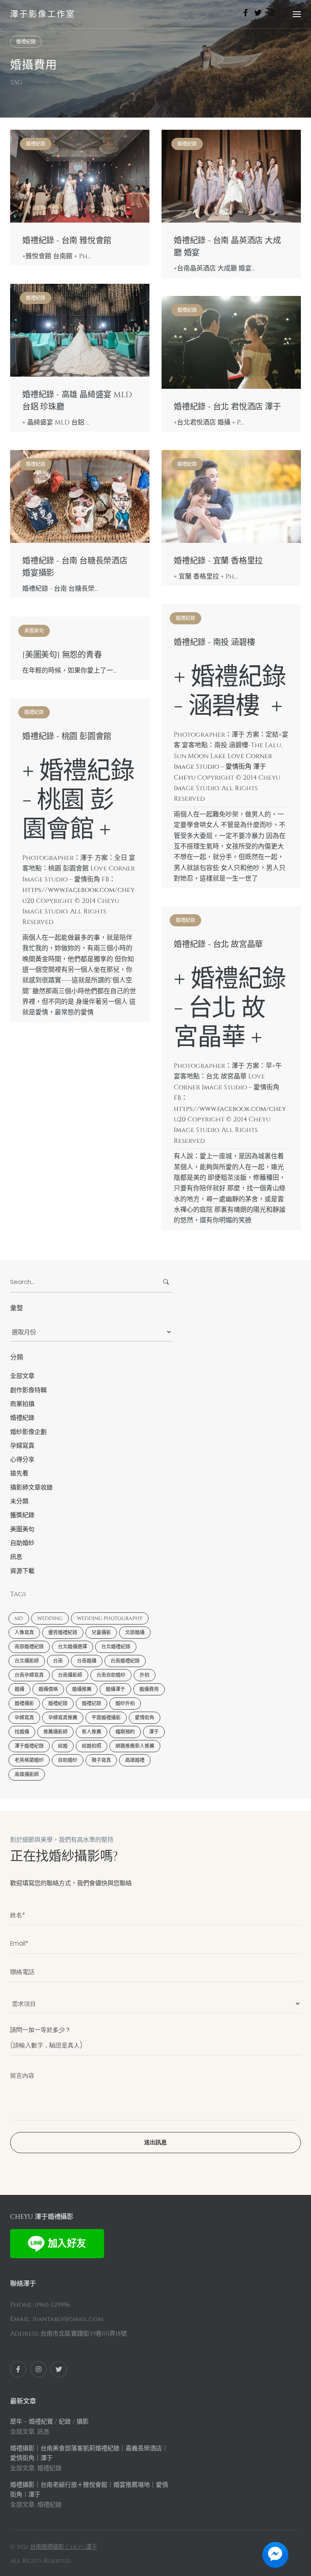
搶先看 (19, 1473)
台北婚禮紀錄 (116, 1647)
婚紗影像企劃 (28, 1432)
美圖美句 (34, 631)
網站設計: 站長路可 (123, 2547)
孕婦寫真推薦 (63, 1718)
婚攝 (19, 1689)
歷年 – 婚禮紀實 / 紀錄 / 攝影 (49, 2422)
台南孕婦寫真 (29, 1675)
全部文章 (22, 1376)
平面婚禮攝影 (106, 1718)
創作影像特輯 (28, 1390)
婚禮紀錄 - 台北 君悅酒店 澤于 (227, 407)
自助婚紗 (22, 1543)
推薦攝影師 (55, 1732)
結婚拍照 (92, 1746)
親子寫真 (101, 1760)
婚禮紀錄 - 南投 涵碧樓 (214, 643)
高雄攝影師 (27, 1774)
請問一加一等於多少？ (40, 2030)
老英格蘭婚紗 (29, 1760)
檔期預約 (125, 1732)
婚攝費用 (149, 1689)
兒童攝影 (101, 1633)
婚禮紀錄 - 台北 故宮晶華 (218, 945)
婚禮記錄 (92, 1704)
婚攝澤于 (115, 1689)
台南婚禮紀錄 (125, 1661)
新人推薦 (92, 1732)
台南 (58, 1661)
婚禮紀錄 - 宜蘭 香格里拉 (218, 561)
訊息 (16, 1557)
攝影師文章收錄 (31, 1488)
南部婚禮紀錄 (29, 1647)
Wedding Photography (110, 1618)
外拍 (145, 1675)
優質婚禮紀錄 (63, 1633)
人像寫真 (24, 1633)
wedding (50, 1618)
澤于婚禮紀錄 (29, 1746)
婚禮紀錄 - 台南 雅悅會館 (67, 241)
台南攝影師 (70, 1675)
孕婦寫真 (22, 1446)
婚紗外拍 (125, 1704)
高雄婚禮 (135, 1760)
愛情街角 (145, 1718)
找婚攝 (22, 1732)
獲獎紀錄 (22, 1515)
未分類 (19, 1501)
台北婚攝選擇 (72, 1647)
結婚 (63, 1746)
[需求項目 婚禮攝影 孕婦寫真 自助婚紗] (155, 2000)
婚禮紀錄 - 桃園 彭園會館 (67, 737)
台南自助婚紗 (111, 1675)
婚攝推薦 (82, 1689)
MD (19, 1618)
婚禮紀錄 (26, 42)
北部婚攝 (135, 1633)
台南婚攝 (87, 1661)
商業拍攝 (22, 1404)
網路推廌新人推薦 (135, 1746)
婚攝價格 (48, 1689)
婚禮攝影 (24, 1704)
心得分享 (22, 1460)
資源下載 (22, 1571)
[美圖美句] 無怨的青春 (62, 655)
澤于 (154, 1732)
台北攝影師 (27, 1661)
